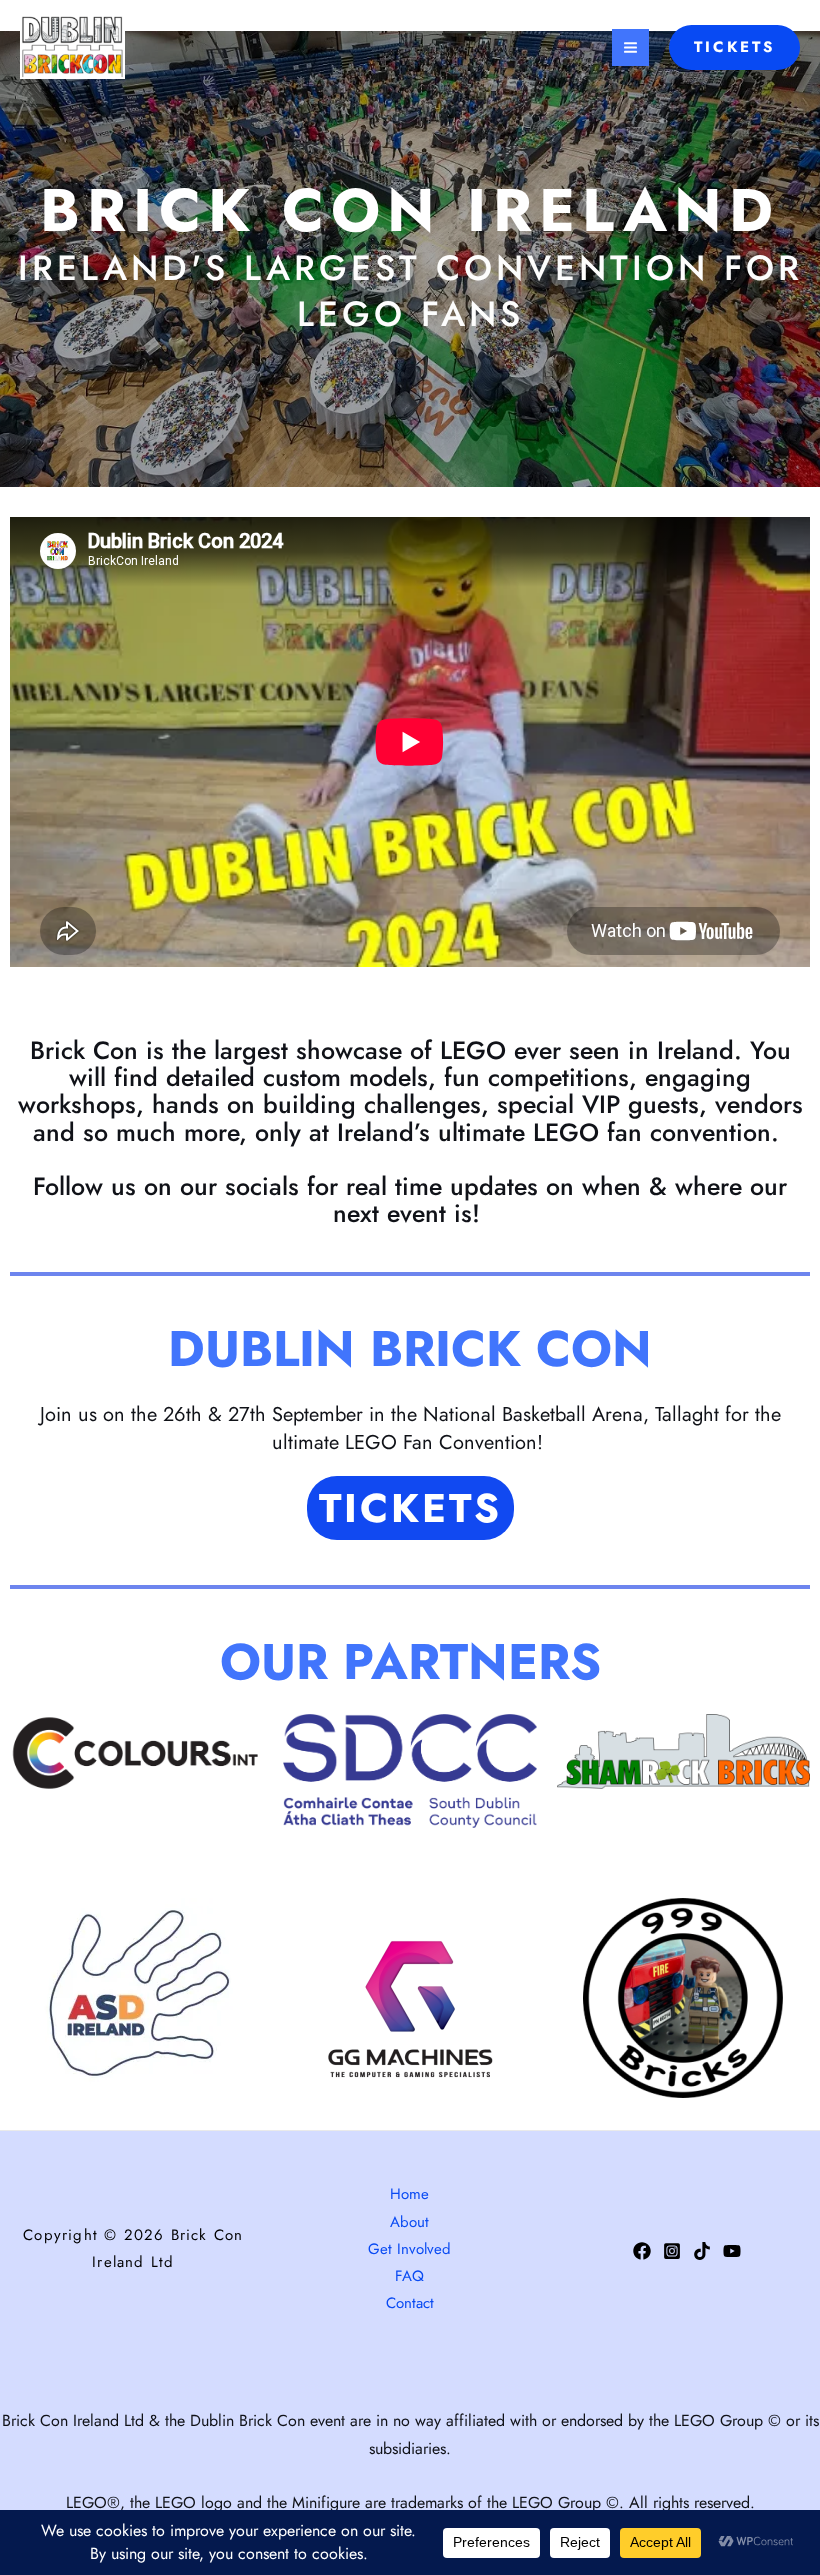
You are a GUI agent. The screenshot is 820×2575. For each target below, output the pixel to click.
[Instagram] (672, 2251)
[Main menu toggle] (630, 47)
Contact (410, 2303)
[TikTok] (702, 2251)
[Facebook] (642, 2251)
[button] (734, 47)
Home (409, 2194)
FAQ (409, 2276)
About (409, 2222)
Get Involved (409, 2249)
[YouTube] (732, 2251)
